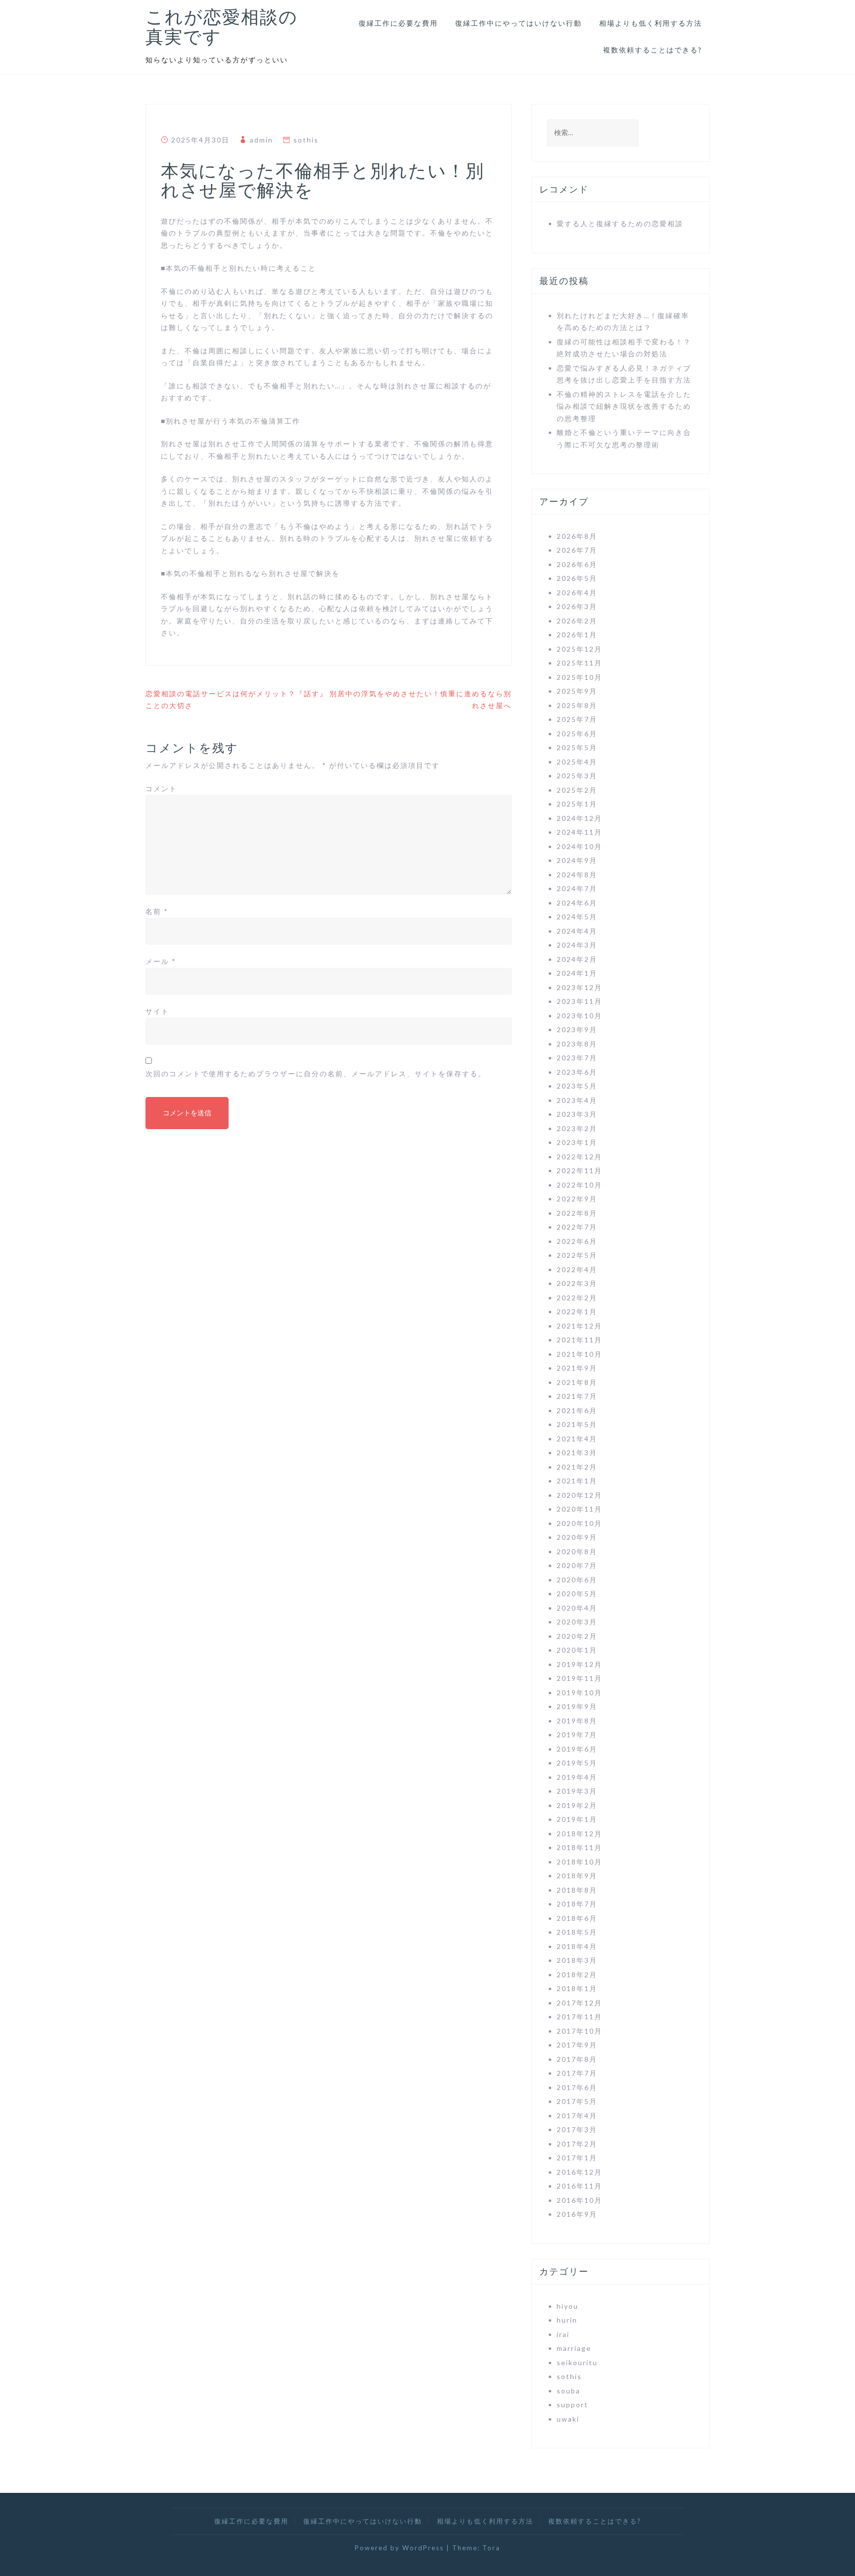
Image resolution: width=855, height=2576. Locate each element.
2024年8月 (577, 875)
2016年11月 (579, 2186)
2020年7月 (577, 1565)
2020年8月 (577, 1551)
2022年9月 (577, 1199)
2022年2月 (577, 1298)
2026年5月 (577, 578)
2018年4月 (577, 1946)
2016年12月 (579, 2172)
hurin (567, 2320)
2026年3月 (577, 606)
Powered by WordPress (399, 2548)
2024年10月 (579, 846)
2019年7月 (577, 1735)
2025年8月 (577, 705)
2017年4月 (577, 2116)
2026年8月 (577, 536)
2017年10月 (579, 2031)
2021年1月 (577, 1481)
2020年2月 (577, 1636)
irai (563, 2334)
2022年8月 (577, 1213)
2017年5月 (577, 2101)
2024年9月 (577, 860)
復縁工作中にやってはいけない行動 (519, 23)
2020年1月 (577, 1650)
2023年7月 (577, 1058)
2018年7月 (577, 1904)
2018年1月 (577, 1988)
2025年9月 (577, 691)
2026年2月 (577, 621)
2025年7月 (577, 719)
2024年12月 (579, 818)
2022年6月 (577, 1241)
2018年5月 (577, 1932)
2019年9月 (577, 1706)
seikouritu (577, 2362)
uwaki (568, 2419)
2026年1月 (577, 635)
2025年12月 (579, 649)
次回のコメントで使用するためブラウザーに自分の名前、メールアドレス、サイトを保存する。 (316, 1073)
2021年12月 (579, 1326)
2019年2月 (577, 1805)
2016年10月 (579, 2200)
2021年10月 (579, 1354)
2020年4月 (577, 1608)
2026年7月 (577, 550)
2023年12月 (579, 987)
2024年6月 (577, 903)
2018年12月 (579, 1834)
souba (569, 2391)
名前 (157, 911)
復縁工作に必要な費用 (398, 23)
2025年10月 (579, 677)
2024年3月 (577, 945)
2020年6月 (577, 1580)
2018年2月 (577, 1975)
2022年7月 (577, 1227)
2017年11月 (579, 2017)
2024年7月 (577, 888)
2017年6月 (577, 2087)
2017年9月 (577, 2045)
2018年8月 (577, 1890)
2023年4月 (577, 1100)
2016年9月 (577, 2214)
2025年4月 (577, 762)
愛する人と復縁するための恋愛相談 (620, 223)
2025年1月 (577, 804)
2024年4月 (577, 931)
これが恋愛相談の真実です (222, 27)
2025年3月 (577, 776)
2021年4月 (577, 1439)
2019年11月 (579, 1678)
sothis (306, 140)
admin (261, 140)
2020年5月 (577, 1594)
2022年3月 (577, 1283)
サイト (157, 1011)
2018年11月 (579, 1847)
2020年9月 (577, 1537)
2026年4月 (577, 593)
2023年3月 (577, 1114)
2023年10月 (579, 1016)
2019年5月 (577, 1763)
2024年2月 (577, 959)
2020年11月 (579, 1509)
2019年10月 (579, 1693)
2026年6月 (577, 564)
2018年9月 (577, 1876)
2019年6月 (577, 1749)
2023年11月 (579, 1001)
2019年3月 (577, 1791)
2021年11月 (579, 1340)
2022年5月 (577, 1255)
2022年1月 (577, 1312)
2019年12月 (579, 1664)
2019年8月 (577, 1721)
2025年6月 (577, 734)
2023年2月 (577, 1128)
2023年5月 (577, 1086)
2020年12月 (579, 1495)
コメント (161, 788)
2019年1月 (577, 1819)
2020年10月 (579, 1523)
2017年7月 (577, 2073)
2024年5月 (577, 917)
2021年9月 (577, 1368)
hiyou (568, 2306)
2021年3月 (577, 1453)
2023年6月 (577, 1072)
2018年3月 (577, 1960)
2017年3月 (577, 2129)
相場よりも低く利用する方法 (651, 23)
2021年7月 (577, 1396)
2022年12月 (579, 1157)
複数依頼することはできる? (653, 50)
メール (161, 961)
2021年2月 (577, 1467)
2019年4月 (577, 1777)
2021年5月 (577, 1424)
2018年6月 (577, 1918)
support (572, 2405)
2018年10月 (579, 1862)
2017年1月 (577, 2158)
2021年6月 (577, 1410)
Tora (491, 2548)
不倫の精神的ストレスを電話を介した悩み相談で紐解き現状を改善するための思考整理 (624, 406)
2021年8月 (577, 1382)
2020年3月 (577, 1622)
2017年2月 (577, 2144)
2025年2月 (577, 790)
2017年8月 (577, 2059)
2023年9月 (577, 1029)
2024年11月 (579, 832)
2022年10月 (579, 1185)
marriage (574, 2348)
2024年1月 (577, 973)
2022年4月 (577, 1269)
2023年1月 (577, 1142)
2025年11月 (579, 663)
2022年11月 (579, 1170)
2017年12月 (579, 2003)
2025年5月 (577, 747)
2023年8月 (577, 1044)
